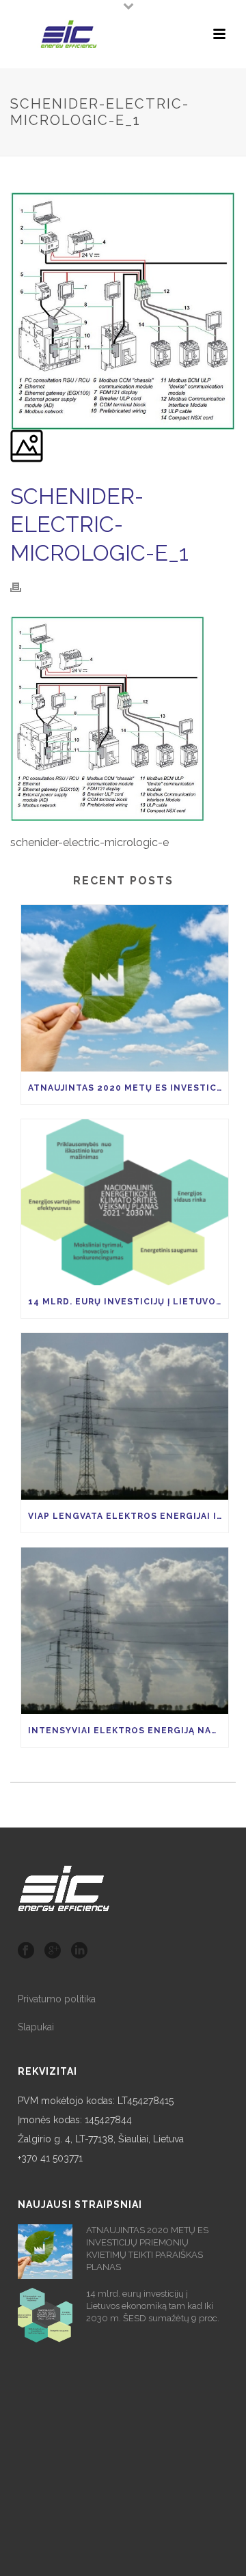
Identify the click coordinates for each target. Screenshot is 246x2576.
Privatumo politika (57, 1999)
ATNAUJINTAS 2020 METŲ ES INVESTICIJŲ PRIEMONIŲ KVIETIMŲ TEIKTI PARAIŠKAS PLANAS (128, 1088)
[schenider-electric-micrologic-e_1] (12, 183)
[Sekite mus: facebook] (26, 1951)
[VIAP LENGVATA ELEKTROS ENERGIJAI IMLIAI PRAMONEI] (125, 1416)
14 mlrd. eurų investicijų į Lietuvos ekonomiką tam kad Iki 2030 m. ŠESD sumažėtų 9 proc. (128, 1302)
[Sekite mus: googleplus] (53, 1951)
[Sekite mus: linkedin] (79, 1951)
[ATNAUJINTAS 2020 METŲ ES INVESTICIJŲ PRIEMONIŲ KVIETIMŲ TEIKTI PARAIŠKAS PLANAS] (125, 988)
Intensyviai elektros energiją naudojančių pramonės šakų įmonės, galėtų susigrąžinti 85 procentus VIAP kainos (128, 1731)
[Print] (23, 587)
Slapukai (36, 2027)
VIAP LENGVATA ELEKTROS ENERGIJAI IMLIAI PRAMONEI (128, 1516)
